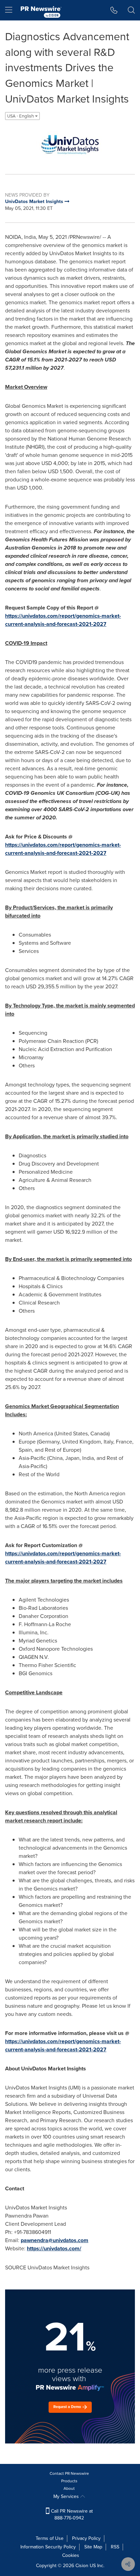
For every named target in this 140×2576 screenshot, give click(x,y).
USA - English (21, 116)
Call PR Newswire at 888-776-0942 (71, 2515)
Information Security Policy (48, 2547)
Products (69, 2481)
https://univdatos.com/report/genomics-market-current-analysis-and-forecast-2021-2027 (63, 620)
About (69, 2488)
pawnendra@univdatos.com (55, 2240)
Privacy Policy (86, 2538)
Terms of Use (50, 2538)
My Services (67, 2496)
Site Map (93, 2547)
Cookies (71, 2555)
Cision (82, 2566)
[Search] (131, 10)
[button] (70, 144)
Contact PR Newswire (69, 2473)
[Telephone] (114, 10)
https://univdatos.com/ (54, 2248)
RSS (115, 2547)
